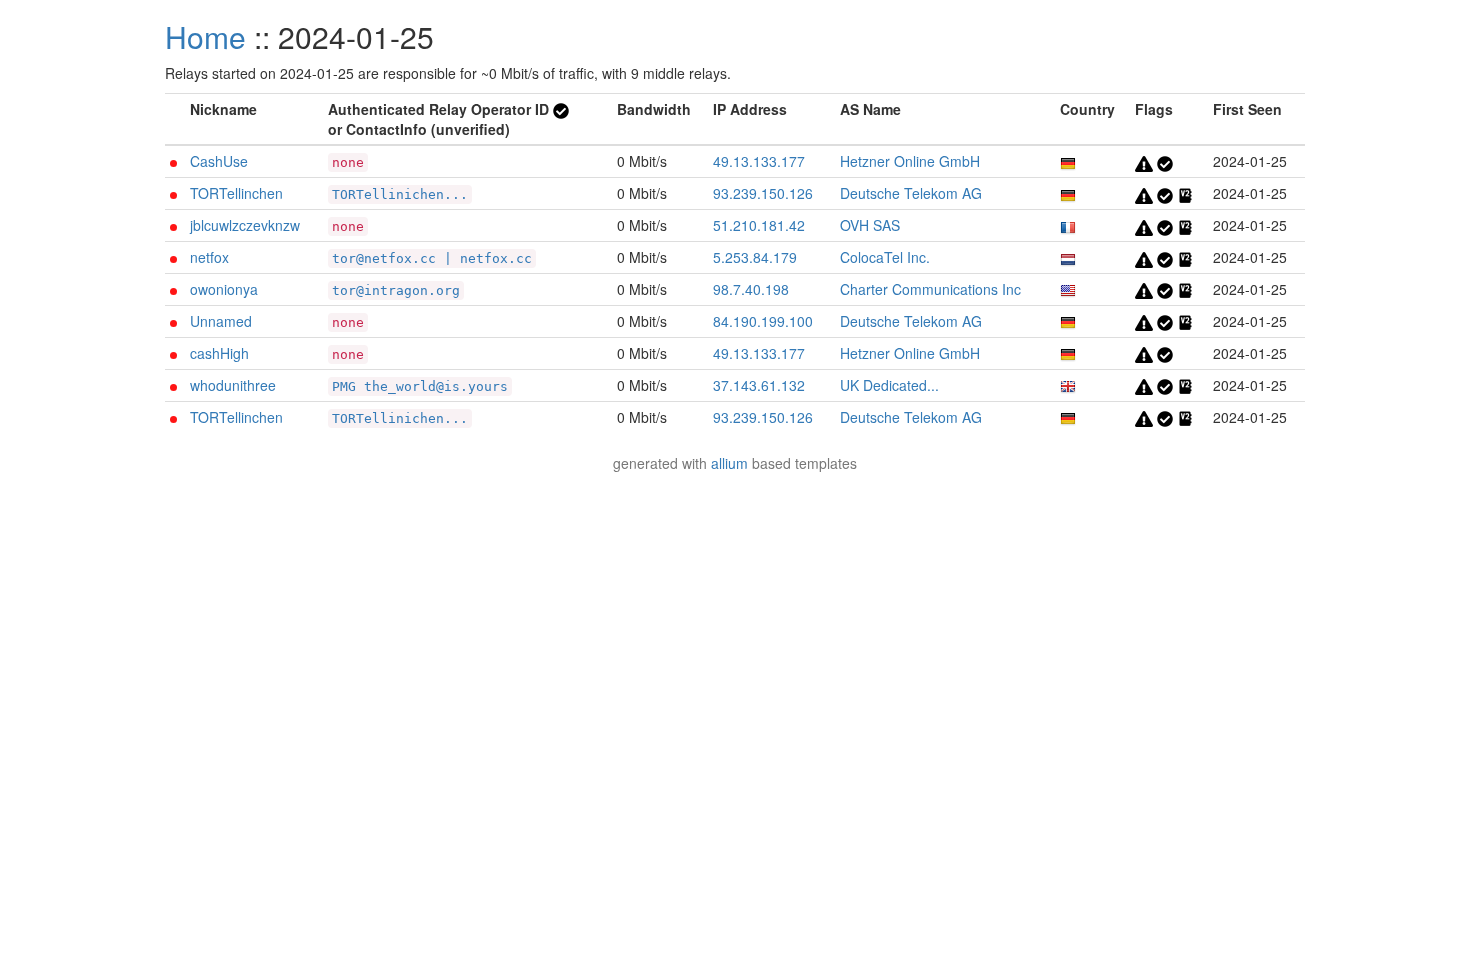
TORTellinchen (236, 193)
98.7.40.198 (751, 289)
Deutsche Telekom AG (911, 193)
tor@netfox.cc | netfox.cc (432, 258)
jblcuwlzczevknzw (245, 225)
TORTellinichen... (400, 194)
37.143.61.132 (759, 385)
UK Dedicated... (889, 385)
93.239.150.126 (763, 193)
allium (729, 463)
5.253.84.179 (755, 257)
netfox (209, 257)
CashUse (219, 161)
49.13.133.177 (759, 161)
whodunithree (233, 385)
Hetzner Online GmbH (910, 161)
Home (205, 36)
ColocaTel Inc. (885, 257)
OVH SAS (870, 225)
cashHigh (219, 353)
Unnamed (221, 321)
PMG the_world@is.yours (420, 386)
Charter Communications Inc (930, 289)
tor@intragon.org (396, 290)
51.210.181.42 (759, 225)
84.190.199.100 (763, 321)
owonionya (224, 289)
